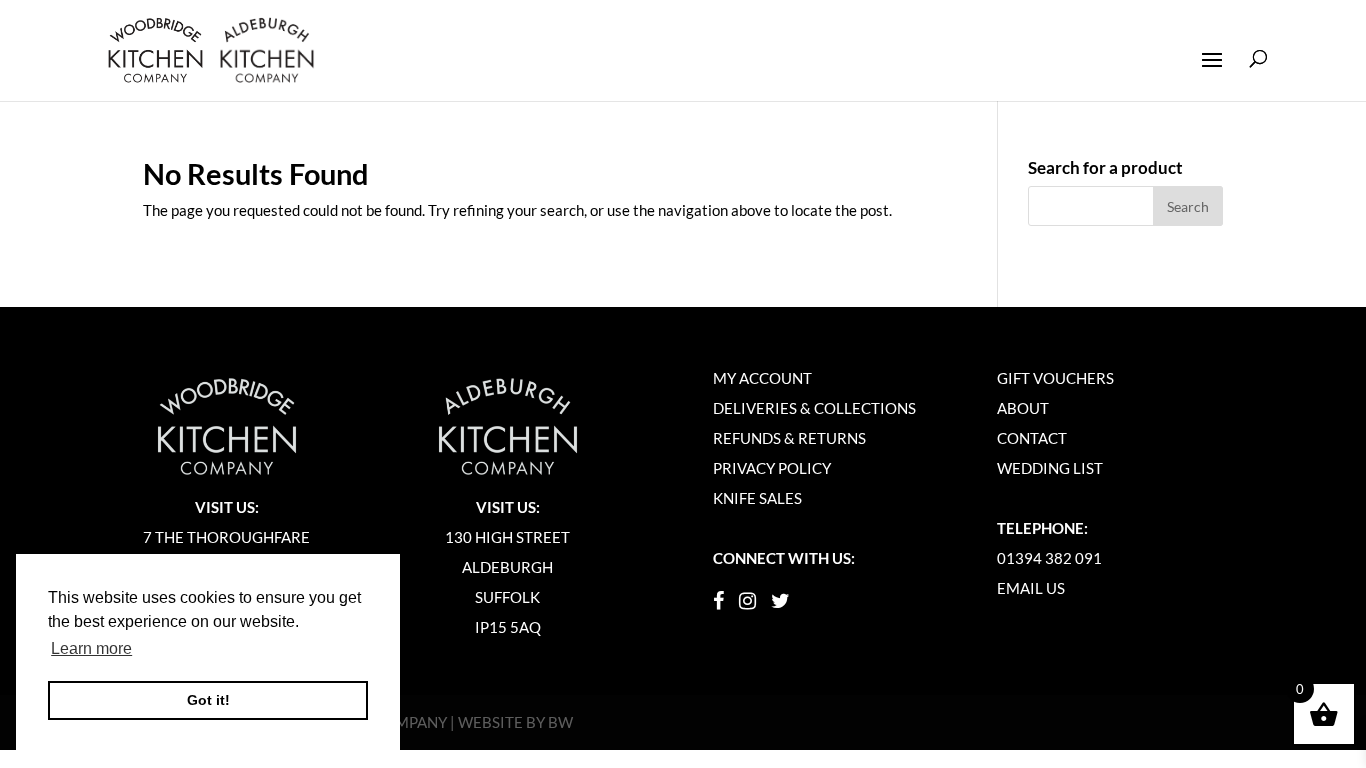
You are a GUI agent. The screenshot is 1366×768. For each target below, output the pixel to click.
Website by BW (515, 722)
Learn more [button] (91, 648)
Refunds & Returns (789, 438)
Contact (1032, 438)
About (1023, 408)
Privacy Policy (772, 468)
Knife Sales (757, 498)
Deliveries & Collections (814, 408)
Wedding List (1050, 468)
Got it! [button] (208, 700)
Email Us (1031, 588)
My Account (762, 378)
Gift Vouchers (1055, 378)
